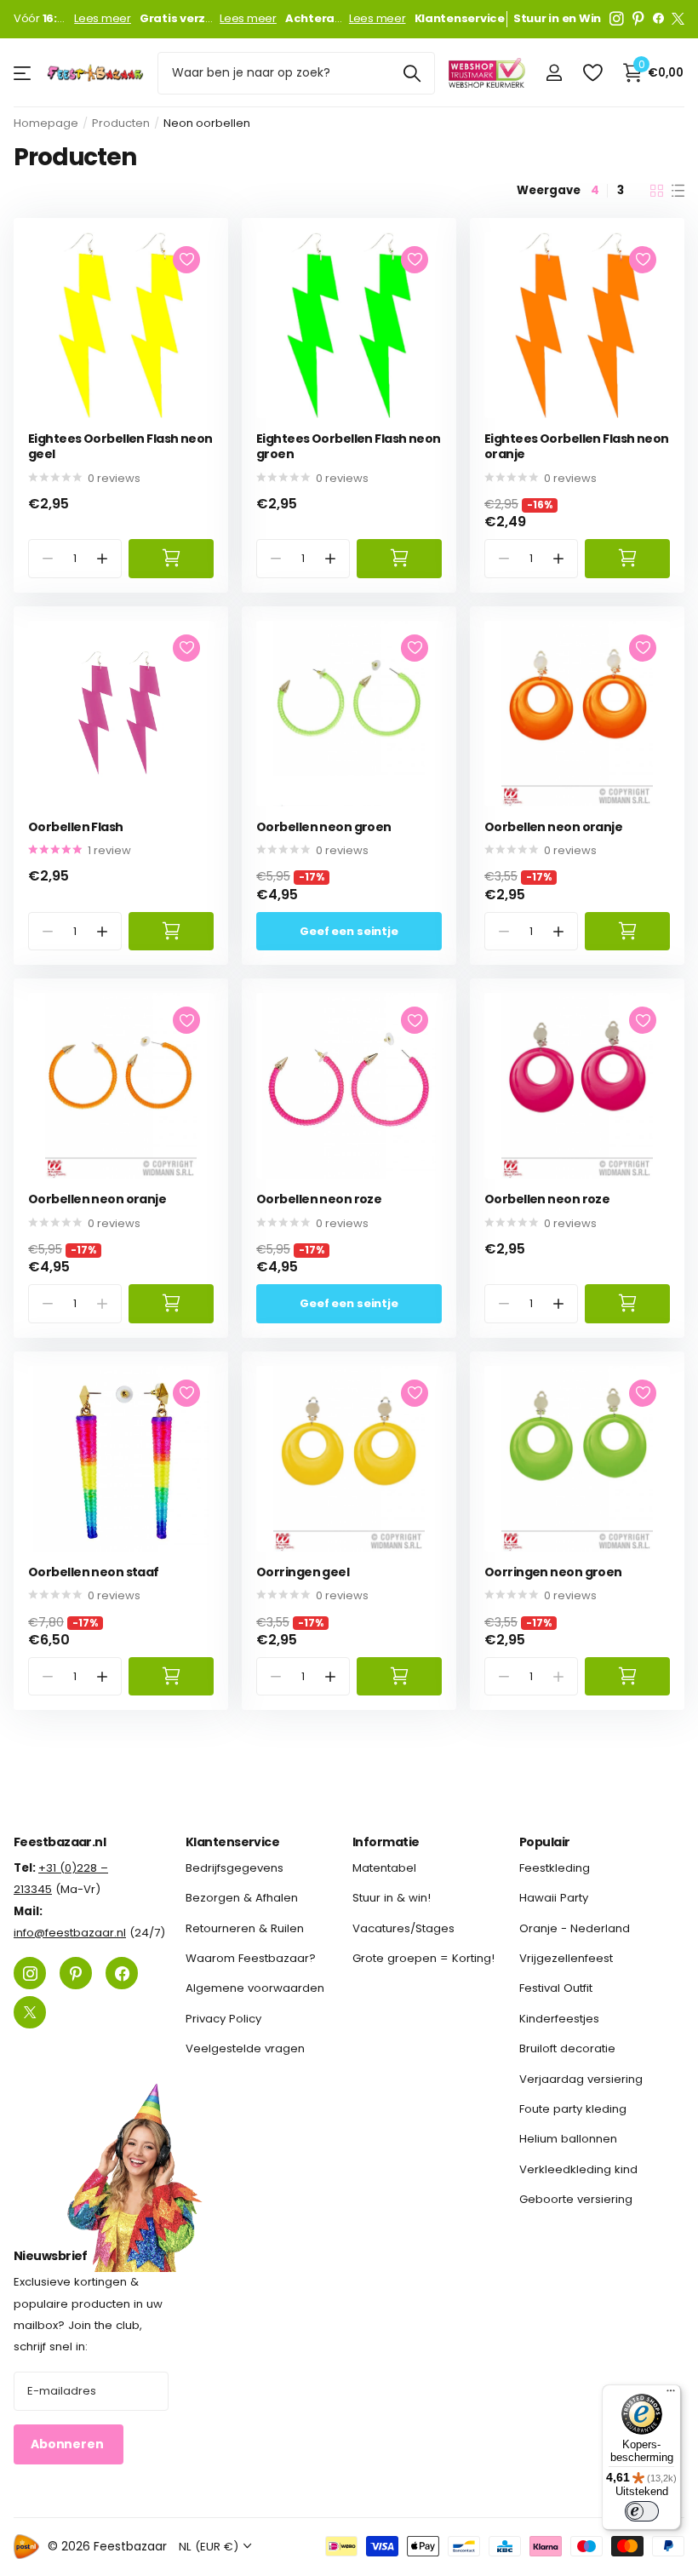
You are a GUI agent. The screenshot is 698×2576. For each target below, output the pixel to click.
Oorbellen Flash (76, 827)
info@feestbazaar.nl (70, 1933)
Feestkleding (555, 1868)
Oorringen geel (303, 1572)
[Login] (554, 73)
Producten (121, 123)
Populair (545, 1842)
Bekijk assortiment (23, 73)
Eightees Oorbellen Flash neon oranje (577, 447)
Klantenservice (232, 1842)
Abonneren (69, 2444)
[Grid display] (657, 191)
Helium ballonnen (568, 2139)
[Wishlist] (592, 73)
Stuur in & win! (392, 1898)
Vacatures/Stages (403, 1928)
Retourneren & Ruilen (245, 1928)
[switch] (642, 2511)
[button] (103, 558)
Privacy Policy (223, 2019)
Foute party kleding (573, 2109)
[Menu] (671, 2395)
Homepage (46, 123)
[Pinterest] (638, 19)
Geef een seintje (349, 931)
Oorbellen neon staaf (94, 1572)
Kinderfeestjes (559, 2019)
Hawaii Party (554, 1898)
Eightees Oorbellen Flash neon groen (349, 447)
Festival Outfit (556, 1988)
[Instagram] (617, 19)
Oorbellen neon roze (319, 1199)
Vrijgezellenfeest (566, 1958)
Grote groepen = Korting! (423, 1958)
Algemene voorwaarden (255, 1988)
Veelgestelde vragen (245, 2048)
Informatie (386, 1842)
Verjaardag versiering (581, 2078)
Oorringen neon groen (553, 1572)
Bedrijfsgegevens (235, 1868)
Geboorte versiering (576, 2199)
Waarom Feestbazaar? (251, 1958)
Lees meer (103, 19)
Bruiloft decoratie (567, 2048)
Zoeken (412, 73)
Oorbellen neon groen (324, 827)
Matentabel (384, 1868)
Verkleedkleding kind (578, 2169)
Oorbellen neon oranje (553, 827)
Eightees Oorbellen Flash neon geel (120, 447)
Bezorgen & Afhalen (242, 1898)
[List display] (678, 191)
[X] (678, 19)
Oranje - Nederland (575, 1928)
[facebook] (658, 19)
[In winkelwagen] (171, 558)
